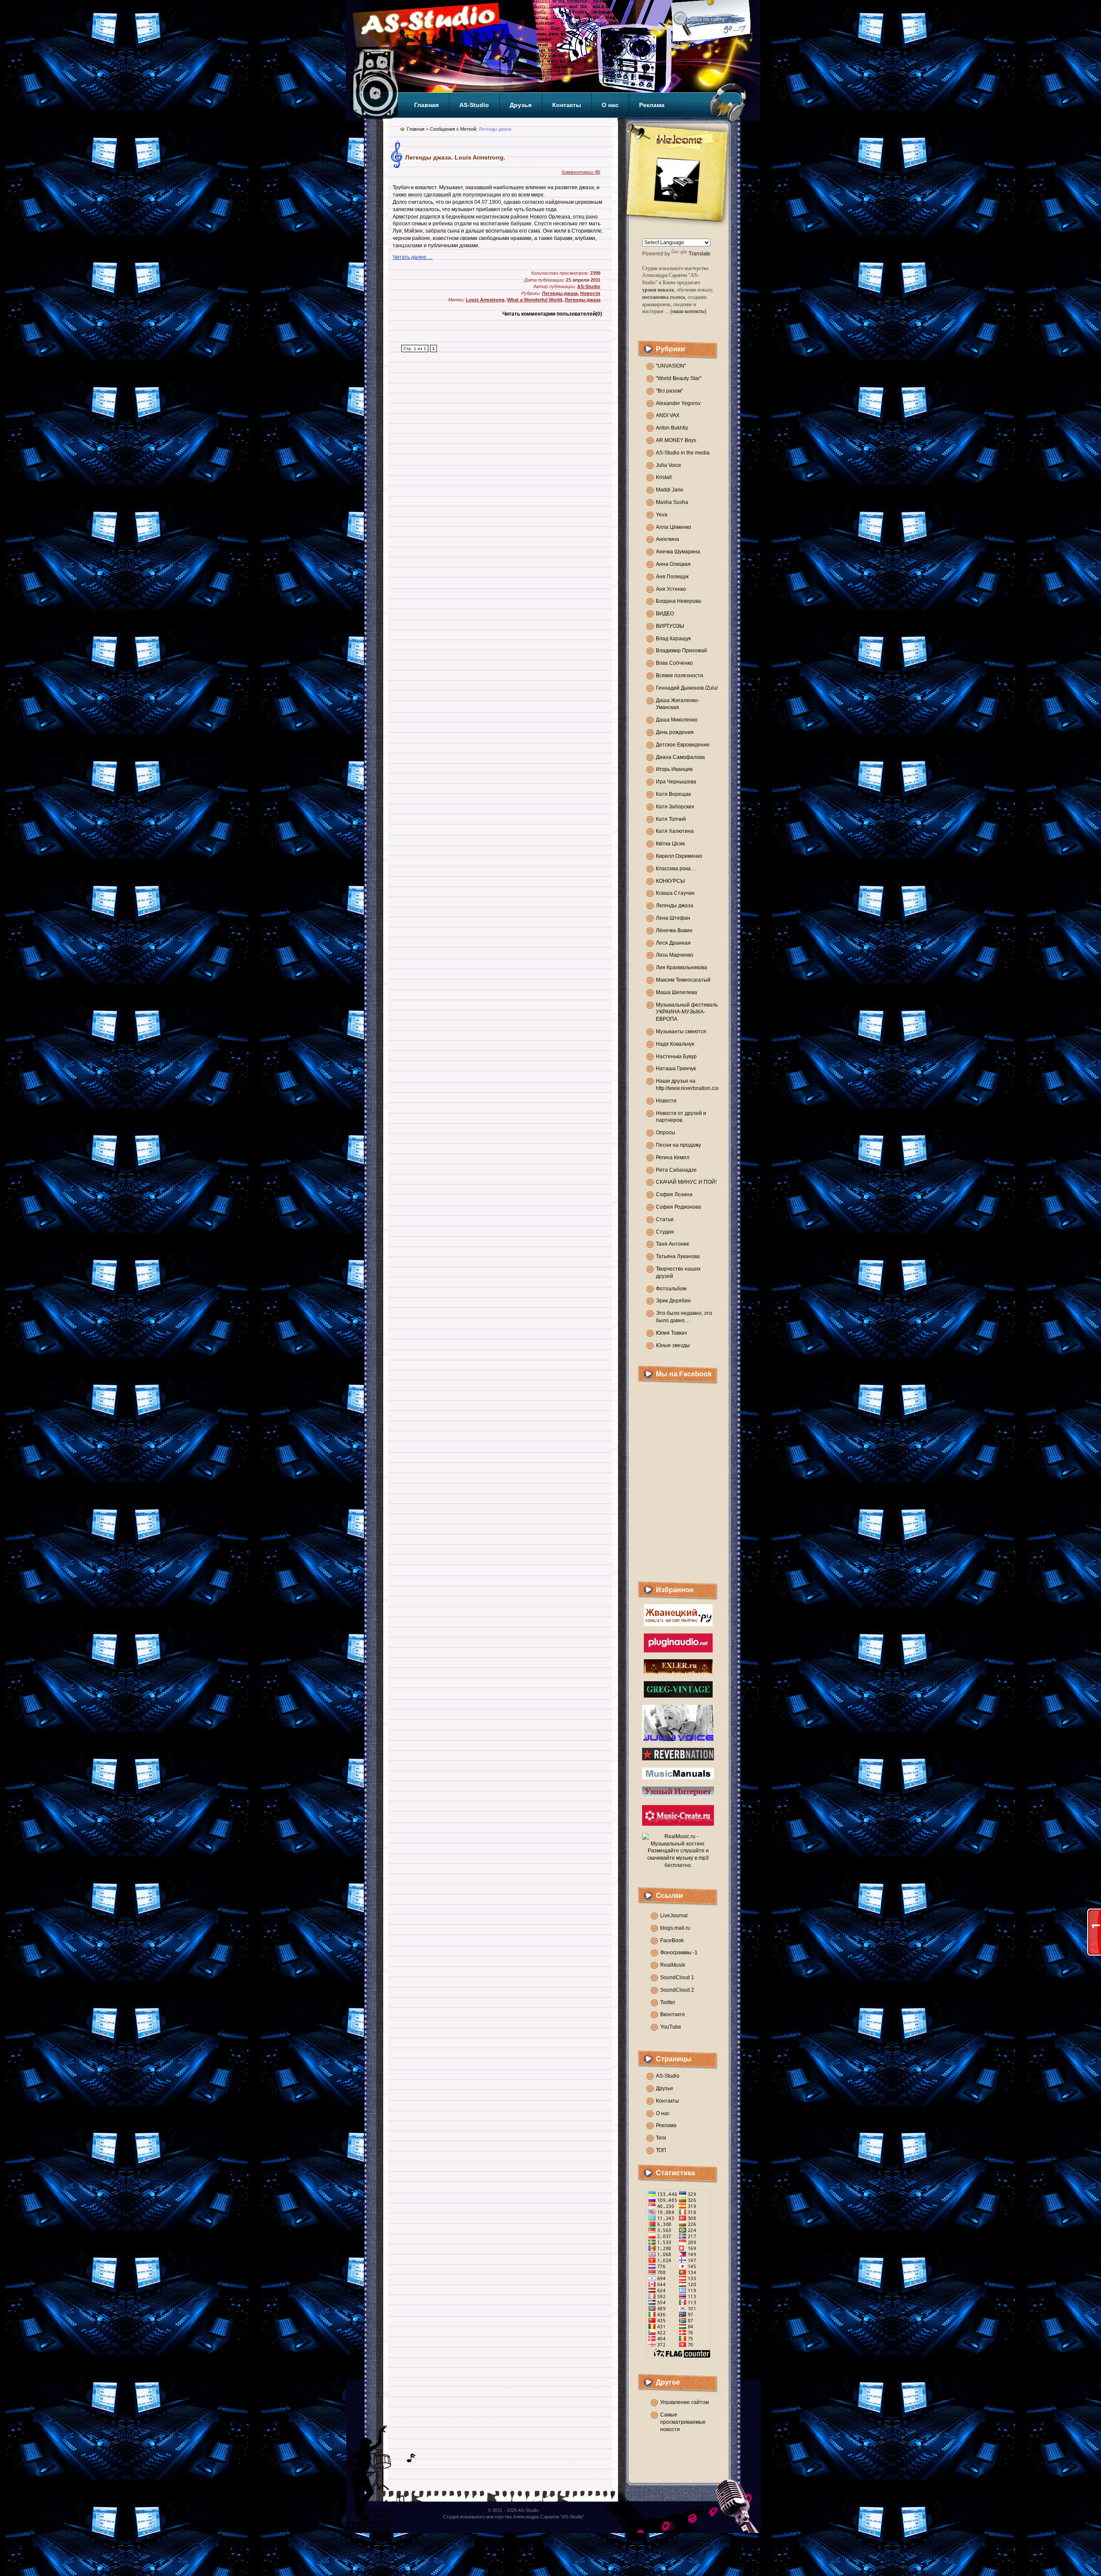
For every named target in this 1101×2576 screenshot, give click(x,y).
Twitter (668, 2002)
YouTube (671, 2027)
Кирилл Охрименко (679, 856)
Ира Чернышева (676, 782)
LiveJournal (674, 1916)
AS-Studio (474, 105)
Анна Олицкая (673, 564)
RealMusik (673, 1965)
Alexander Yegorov (678, 403)
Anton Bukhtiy (672, 428)
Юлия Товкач (671, 1333)
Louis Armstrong (485, 300)
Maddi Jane (670, 490)
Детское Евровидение (683, 745)
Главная (426, 105)
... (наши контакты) (686, 311)
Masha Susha (672, 502)
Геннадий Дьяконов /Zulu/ (687, 688)
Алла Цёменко (674, 527)
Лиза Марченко (675, 955)
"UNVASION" (671, 366)
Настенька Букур (676, 1056)
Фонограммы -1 (679, 1953)
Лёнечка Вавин (674, 930)
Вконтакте (673, 2014)
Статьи (665, 1219)
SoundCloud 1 (677, 1977)
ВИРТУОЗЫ (670, 626)
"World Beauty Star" (679, 378)
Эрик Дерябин (673, 1301)
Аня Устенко (671, 589)
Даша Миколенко (677, 720)
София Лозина (674, 1194)
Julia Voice (669, 465)
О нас (610, 105)
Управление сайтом (684, 2402)
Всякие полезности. (680, 675)
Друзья (521, 105)
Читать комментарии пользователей (552, 314)
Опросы (666, 1133)
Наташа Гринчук (676, 1068)
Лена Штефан (673, 918)
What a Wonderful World (535, 300)
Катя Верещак (673, 794)
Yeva (662, 515)
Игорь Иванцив (674, 769)
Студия (665, 1232)
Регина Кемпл (673, 1158)
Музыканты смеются (681, 1032)
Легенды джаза (675, 906)
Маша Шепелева (677, 992)
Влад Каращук (673, 639)
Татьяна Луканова (678, 1256)
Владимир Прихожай (681, 651)
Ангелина (667, 539)
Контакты (567, 105)
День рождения (675, 732)
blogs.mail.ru (675, 1928)
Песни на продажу (678, 1145)
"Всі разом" (669, 391)
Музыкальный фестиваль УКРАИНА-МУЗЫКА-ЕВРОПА (687, 1012)
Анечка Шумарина (678, 552)
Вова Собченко (674, 663)
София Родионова (678, 1207)
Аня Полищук (672, 577)
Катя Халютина (675, 831)
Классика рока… (676, 869)
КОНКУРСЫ (670, 881)
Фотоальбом (671, 1289)
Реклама (652, 105)
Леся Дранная (673, 943)
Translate (700, 254)
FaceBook (672, 1940)
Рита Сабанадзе (676, 1170)
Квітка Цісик (670, 844)
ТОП (661, 2150)
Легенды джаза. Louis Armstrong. (455, 157)
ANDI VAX (668, 415)
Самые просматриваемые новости (683, 2422)
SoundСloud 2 (677, 1990)
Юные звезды (673, 1345)
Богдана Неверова (678, 601)
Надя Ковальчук (675, 1044)
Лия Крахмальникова (681, 967)
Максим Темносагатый (683, 980)
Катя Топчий (671, 819)
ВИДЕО (665, 614)
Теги (661, 2138)
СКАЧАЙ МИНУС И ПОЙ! (686, 1182)
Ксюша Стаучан (675, 893)
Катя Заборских (675, 807)
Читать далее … (413, 257)
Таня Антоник (672, 1244)
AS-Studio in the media (683, 453)
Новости (666, 1101)
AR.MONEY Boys (676, 440)
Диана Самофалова (680, 757)
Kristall (664, 477)
